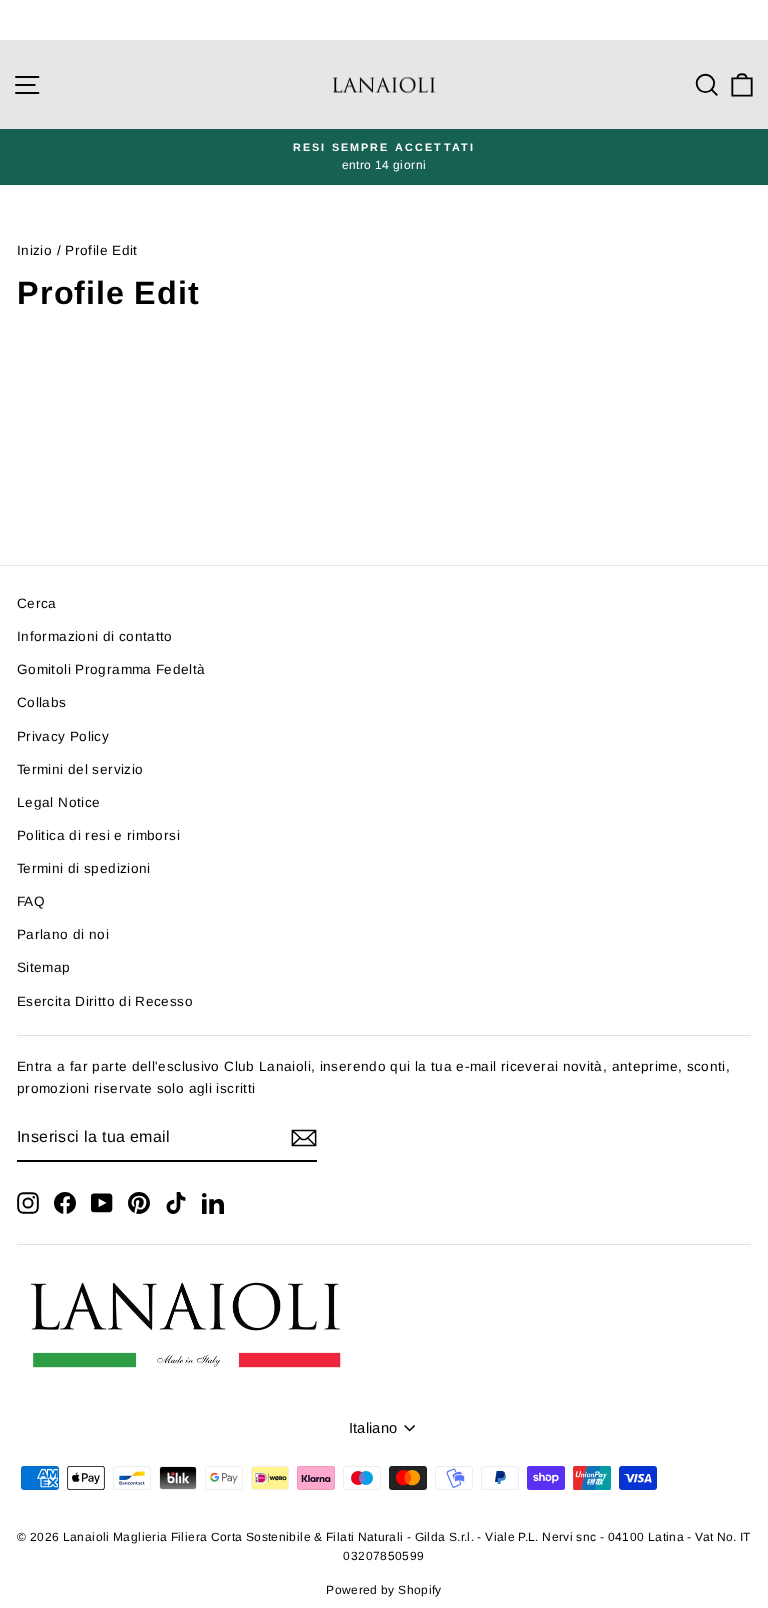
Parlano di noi (63, 934)
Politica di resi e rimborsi (98, 835)
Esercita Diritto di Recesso (105, 1001)
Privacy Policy (63, 736)
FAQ (31, 901)
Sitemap (44, 967)
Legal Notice (58, 802)
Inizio (34, 250)
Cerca (37, 603)
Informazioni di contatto (95, 636)
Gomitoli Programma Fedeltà (111, 669)
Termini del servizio (80, 769)
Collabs (42, 702)
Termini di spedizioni (84, 868)
